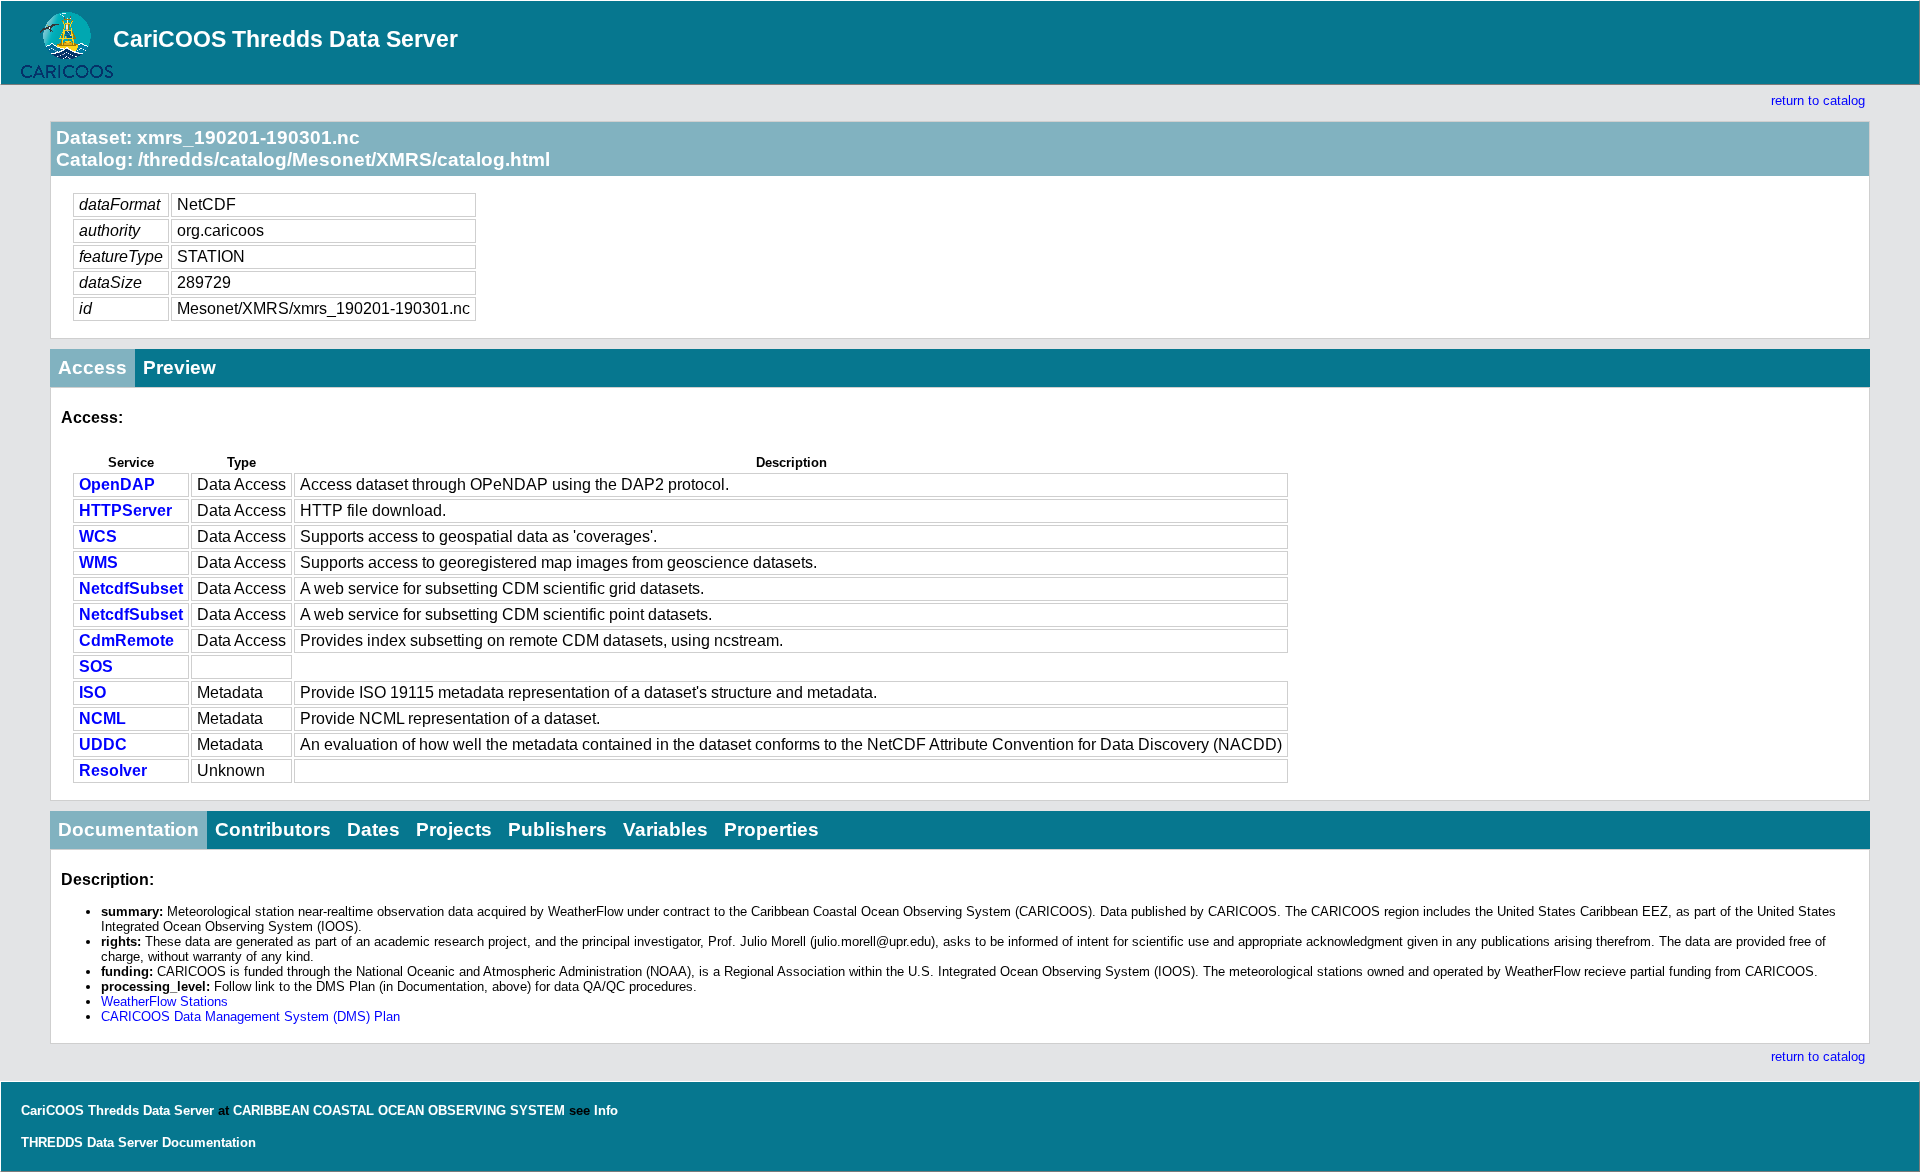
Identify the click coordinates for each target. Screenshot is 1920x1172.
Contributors (273, 829)
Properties (771, 829)
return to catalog (1818, 100)
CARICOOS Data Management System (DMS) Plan (250, 1016)
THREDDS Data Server (89, 1142)
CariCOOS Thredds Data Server (285, 39)
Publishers (557, 829)
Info (606, 1110)
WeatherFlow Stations (164, 1001)
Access (92, 367)
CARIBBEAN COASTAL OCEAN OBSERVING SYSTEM (399, 1110)
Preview (179, 367)
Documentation (128, 829)
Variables (665, 829)
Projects (454, 829)
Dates (373, 829)
